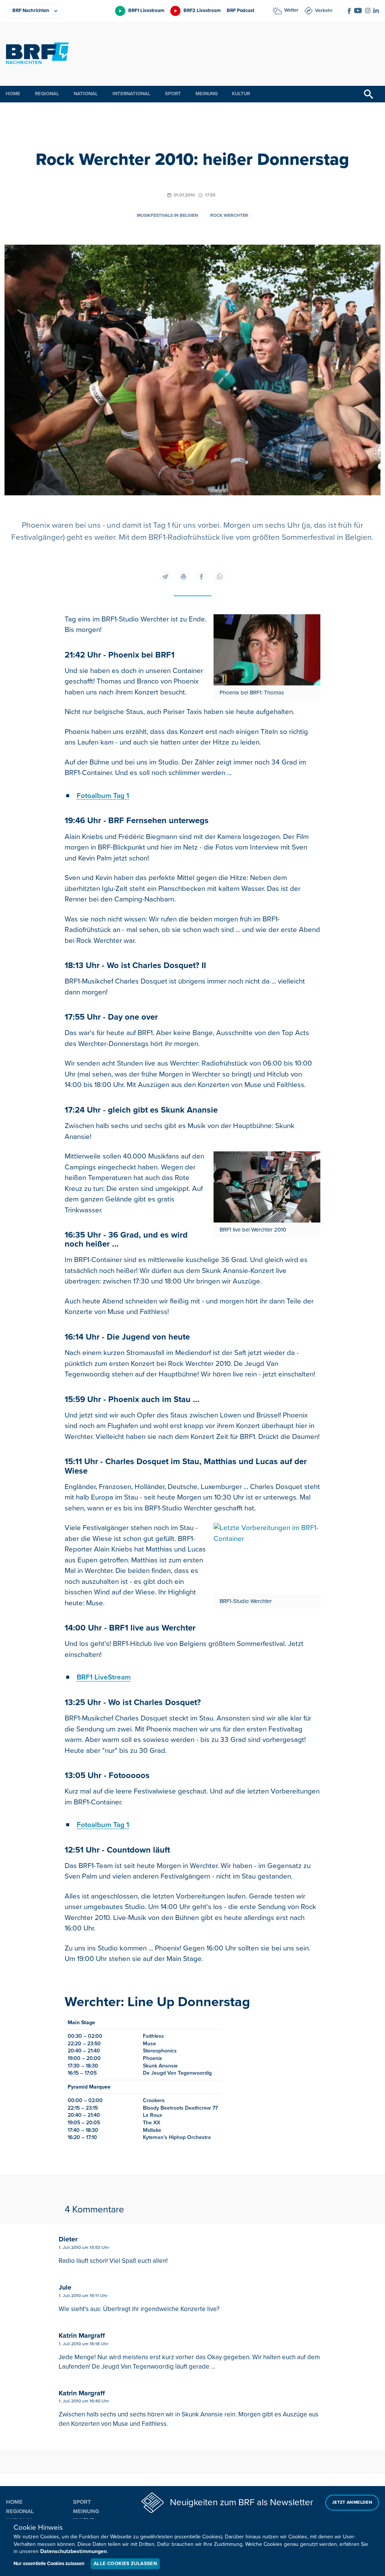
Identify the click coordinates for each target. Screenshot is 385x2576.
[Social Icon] (349, 11)
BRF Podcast (240, 11)
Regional (47, 94)
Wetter (291, 10)
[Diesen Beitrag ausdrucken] (183, 577)
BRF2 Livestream (202, 11)
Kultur (241, 94)
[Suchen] (368, 94)
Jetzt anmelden (352, 2502)
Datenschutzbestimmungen (74, 2551)
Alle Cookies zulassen (125, 2564)
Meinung (207, 94)
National (86, 94)
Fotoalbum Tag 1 (103, 796)
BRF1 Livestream (146, 11)
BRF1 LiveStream (104, 1677)
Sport (173, 94)
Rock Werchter (229, 215)
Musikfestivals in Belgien (167, 215)
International (131, 94)
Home (13, 94)
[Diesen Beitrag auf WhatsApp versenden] (220, 577)
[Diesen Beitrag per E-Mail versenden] (165, 577)
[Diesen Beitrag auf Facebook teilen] (202, 577)
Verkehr (324, 11)
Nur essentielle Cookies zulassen (49, 2564)
